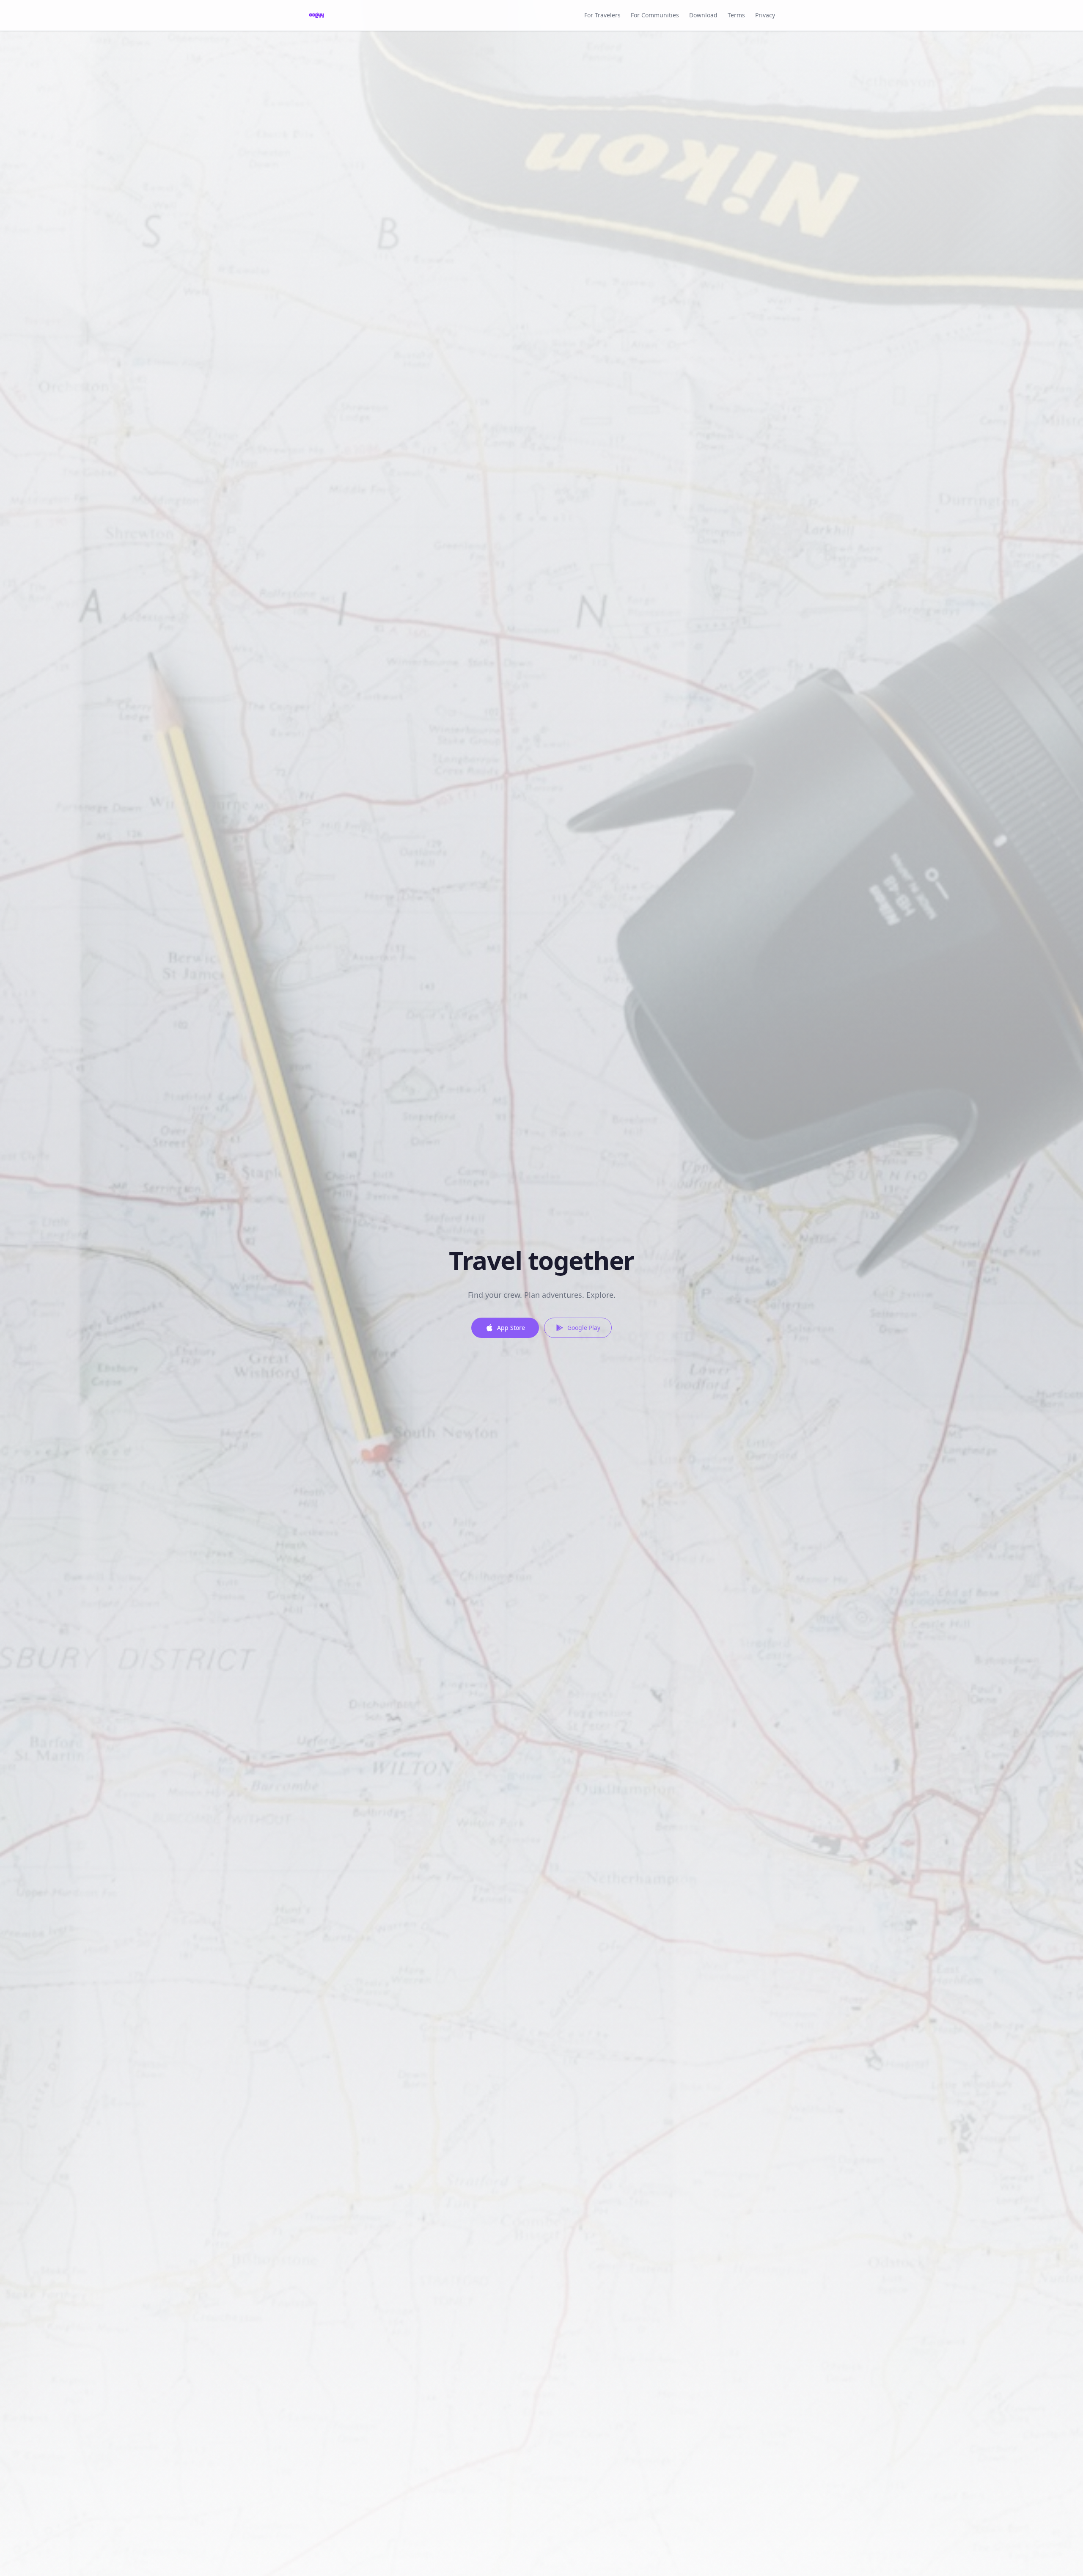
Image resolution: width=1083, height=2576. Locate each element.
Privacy (765, 15)
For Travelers (602, 15)
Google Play (584, 1328)
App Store (511, 1328)
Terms (736, 15)
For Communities (655, 15)
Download (703, 15)
